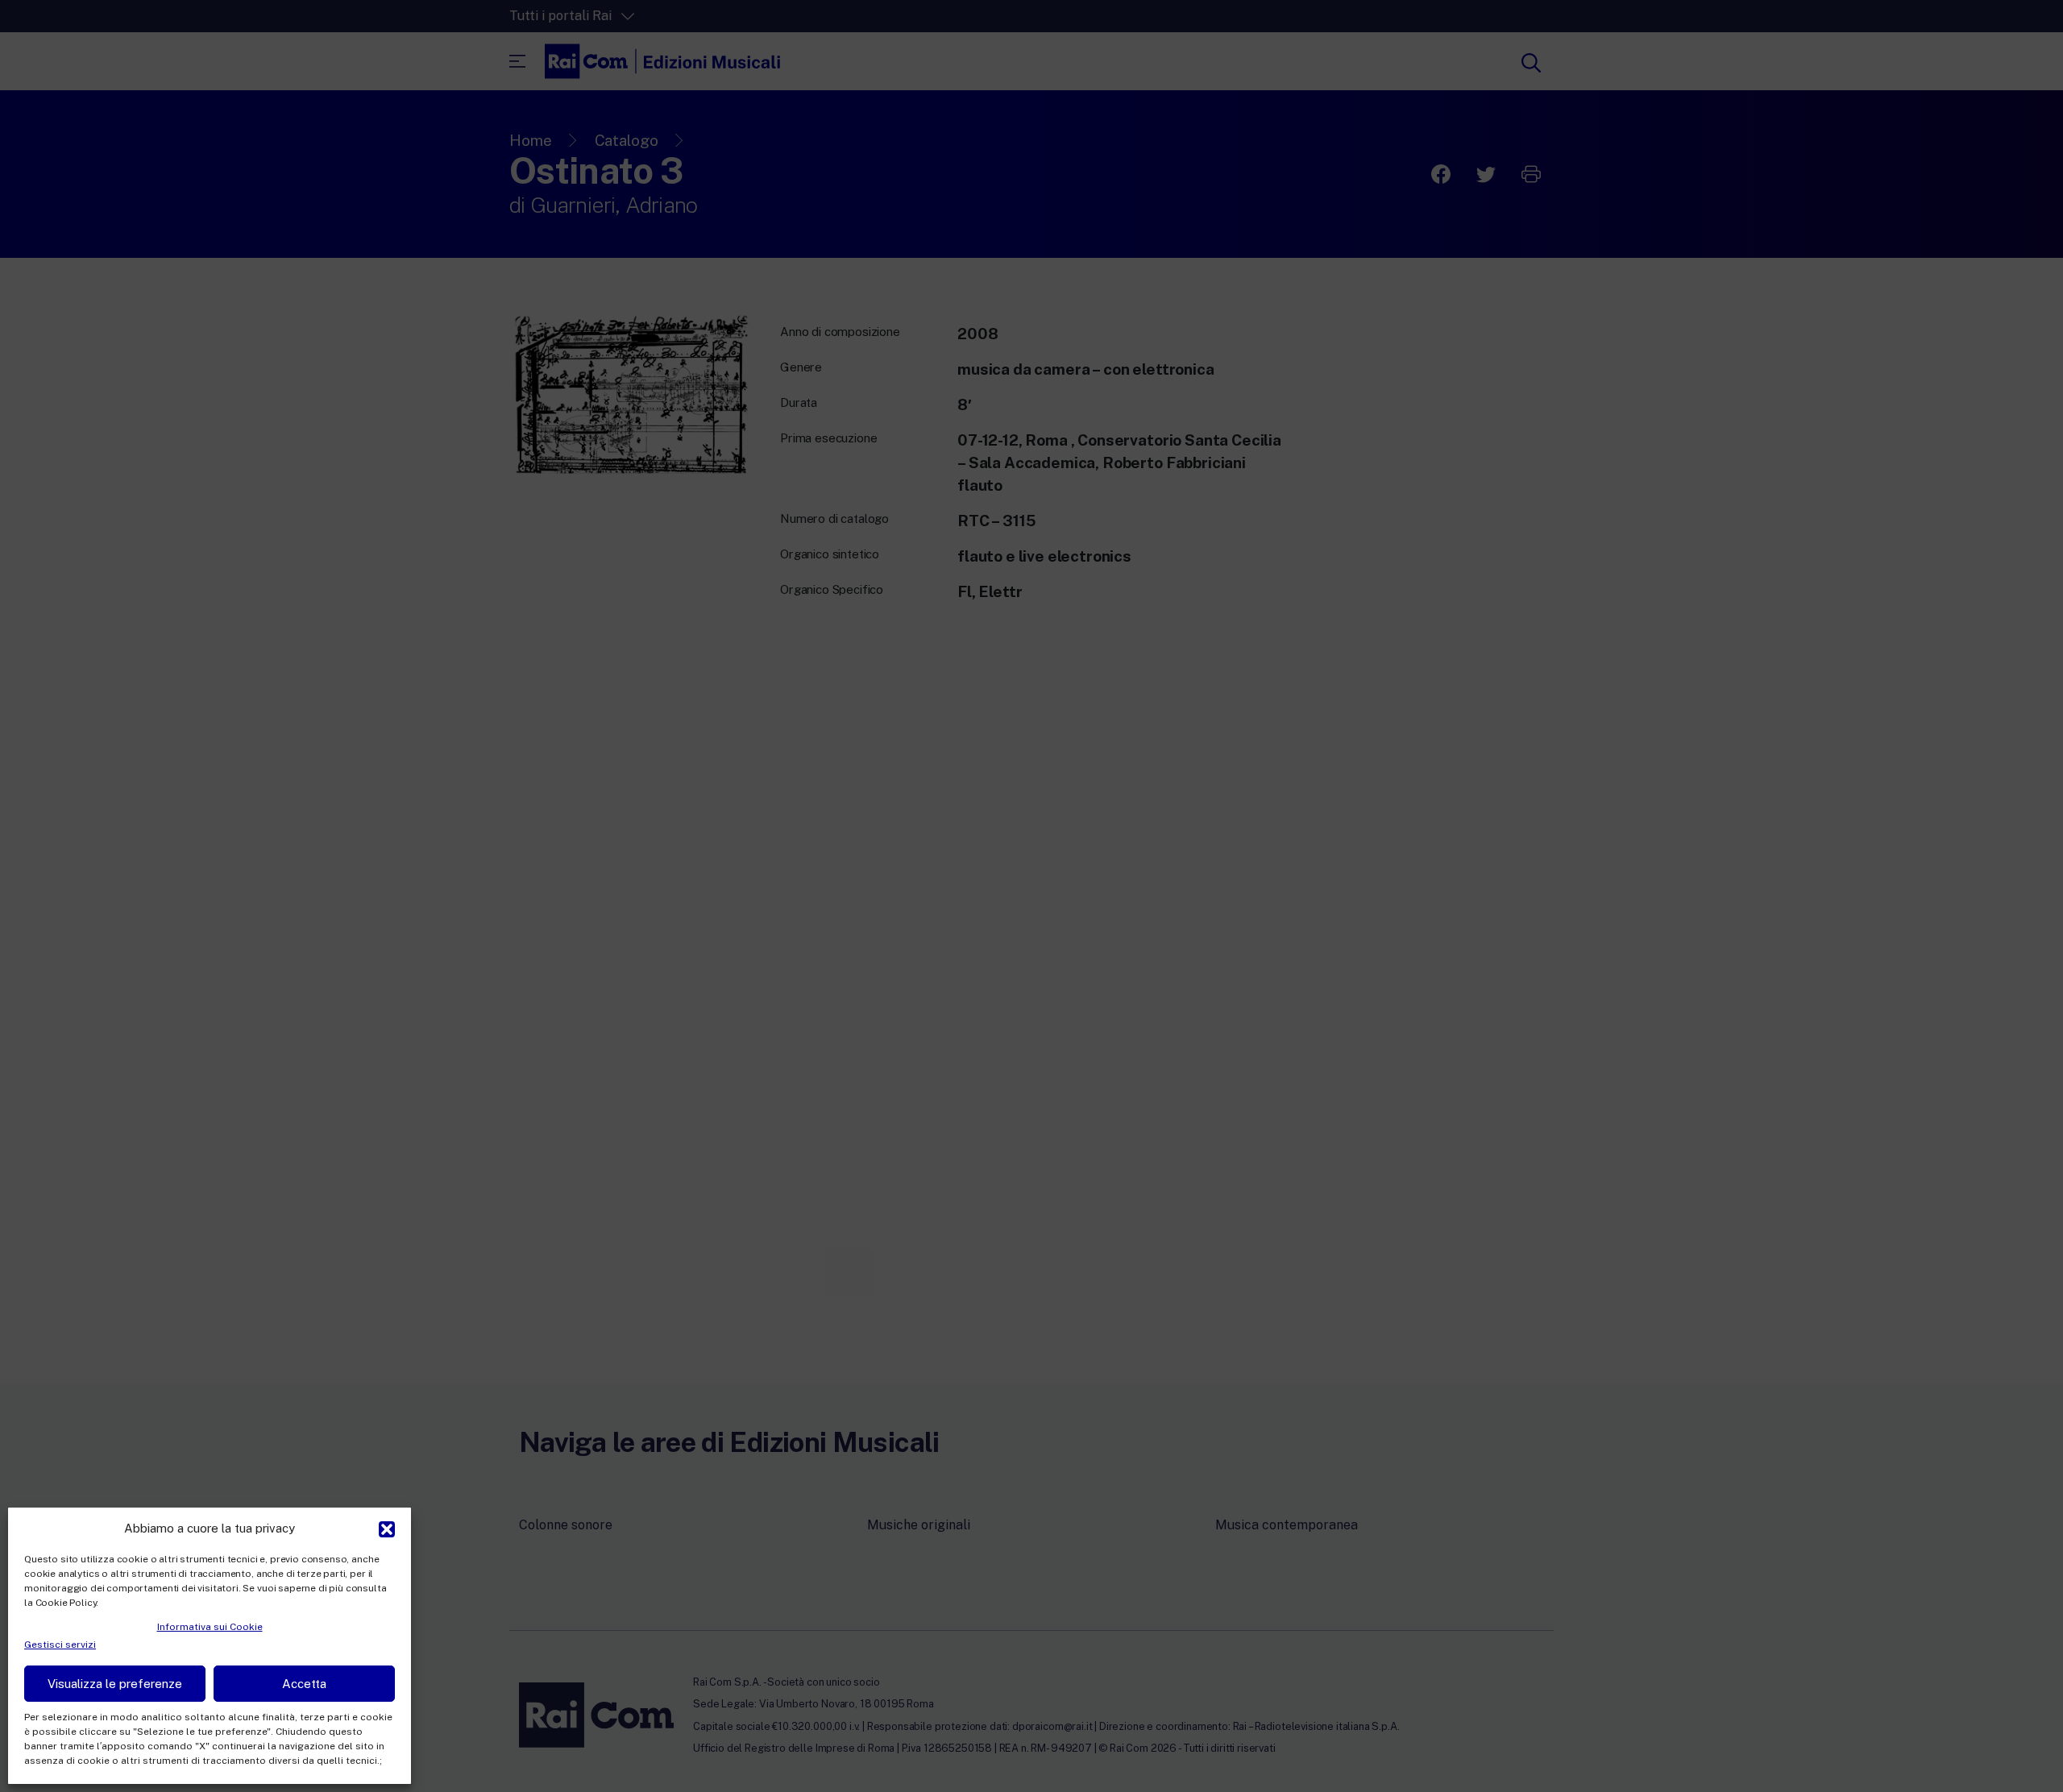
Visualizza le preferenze (115, 1684)
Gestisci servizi (60, 1645)
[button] (387, 1528)
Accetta (304, 1684)
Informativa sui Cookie (210, 1627)
